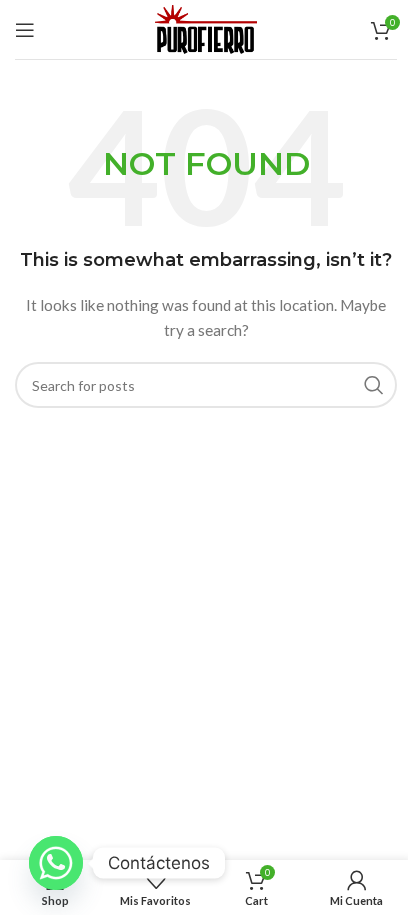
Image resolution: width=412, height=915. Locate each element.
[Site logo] (205, 27)
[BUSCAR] (374, 385)
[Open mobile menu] (25, 30)
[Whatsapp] (56, 863)
